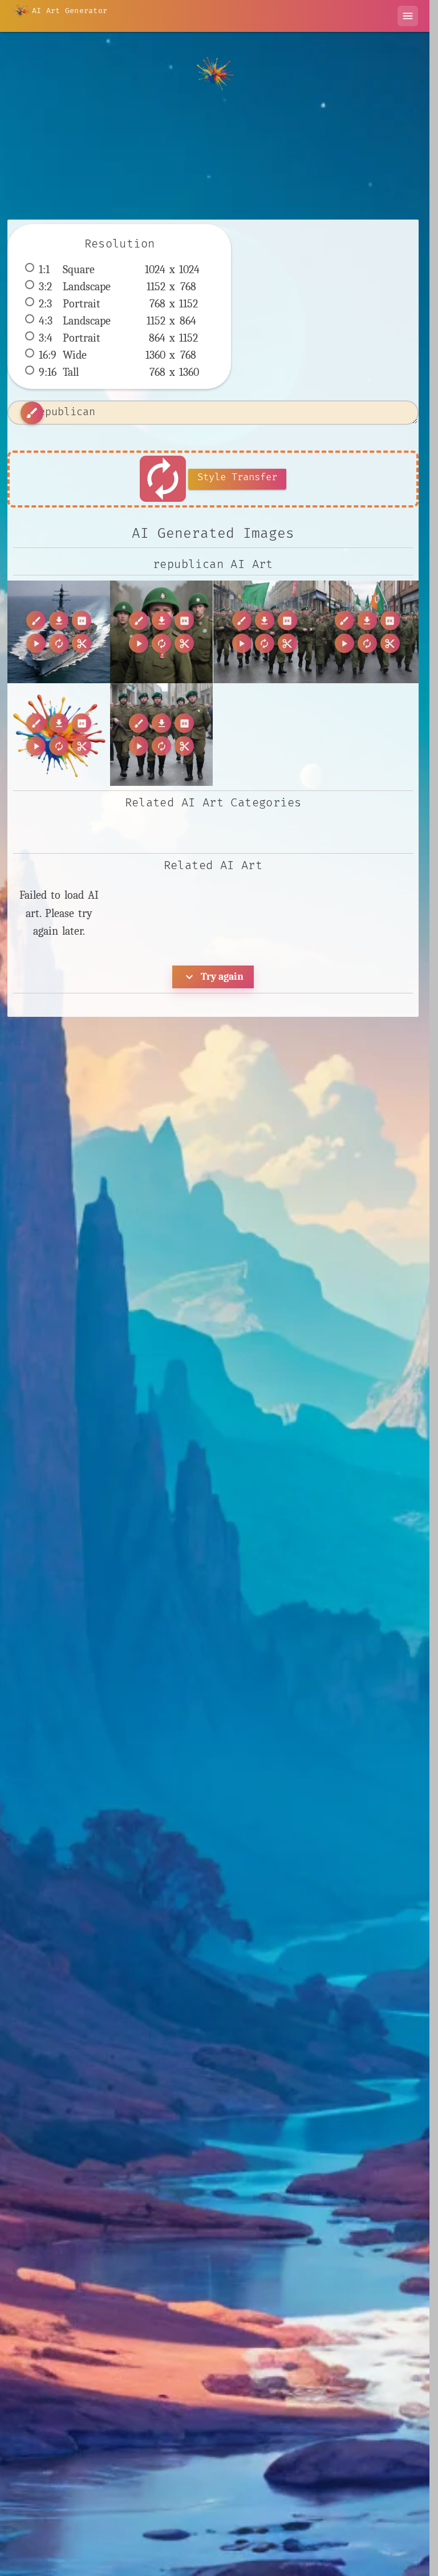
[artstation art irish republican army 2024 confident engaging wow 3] (367, 632)
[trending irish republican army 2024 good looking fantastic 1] (161, 735)
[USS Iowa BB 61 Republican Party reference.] (59, 632)
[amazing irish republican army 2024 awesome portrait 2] (161, 632)
